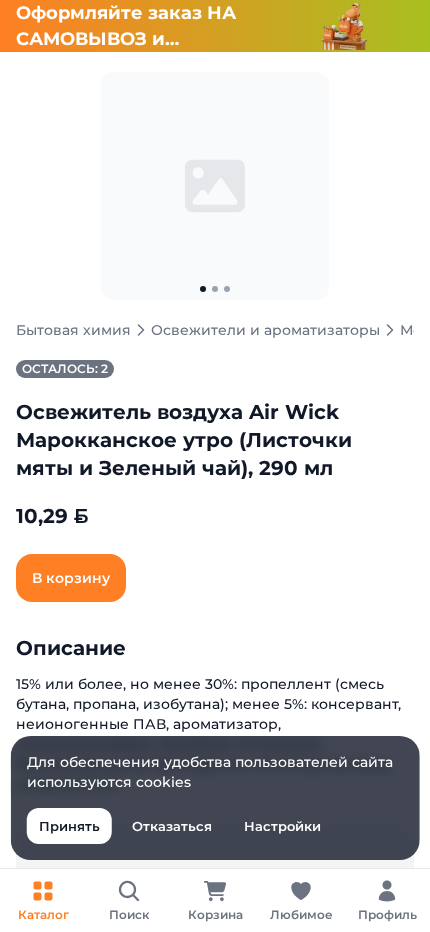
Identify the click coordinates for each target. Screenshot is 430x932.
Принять (69, 826)
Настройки (282, 826)
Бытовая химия (73, 330)
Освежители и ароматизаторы (265, 330)
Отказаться (172, 826)
